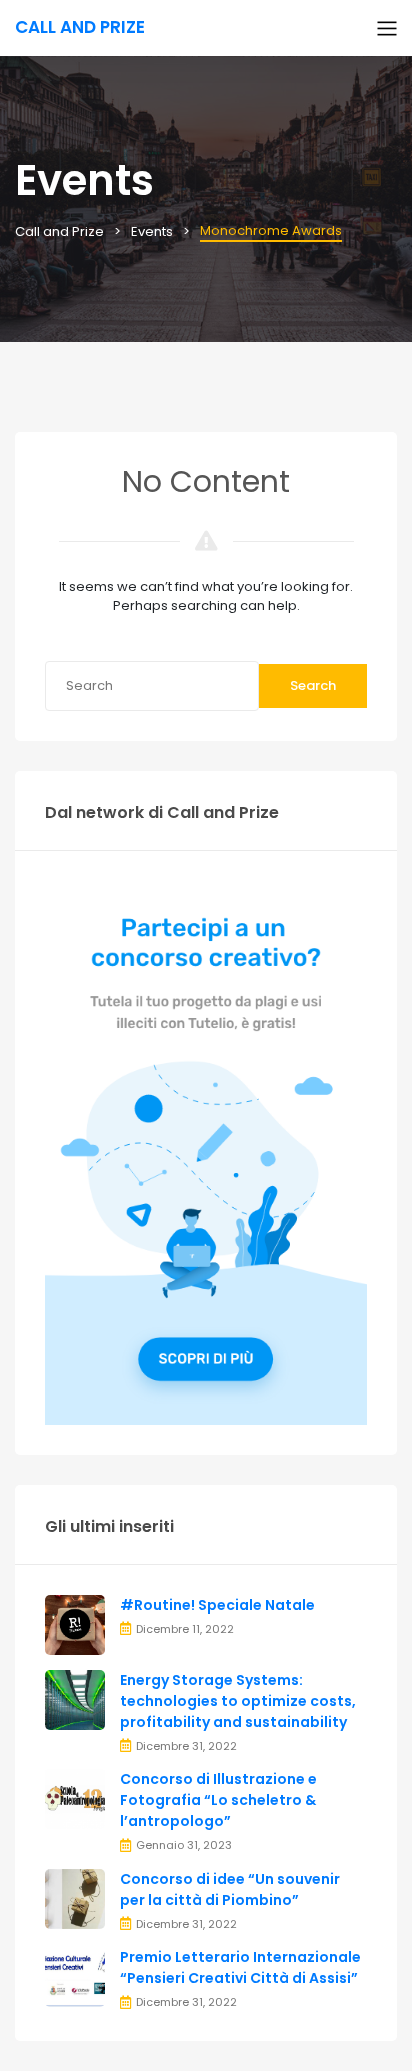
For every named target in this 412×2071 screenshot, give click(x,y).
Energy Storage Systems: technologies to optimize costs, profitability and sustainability (238, 1701)
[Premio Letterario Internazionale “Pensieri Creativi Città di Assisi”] (75, 1976)
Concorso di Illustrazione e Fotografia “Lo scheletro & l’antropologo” (218, 1800)
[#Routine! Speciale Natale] (75, 1623)
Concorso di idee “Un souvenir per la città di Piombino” (230, 1889)
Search (313, 685)
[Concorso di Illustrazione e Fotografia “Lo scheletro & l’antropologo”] (75, 1798)
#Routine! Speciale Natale (217, 1605)
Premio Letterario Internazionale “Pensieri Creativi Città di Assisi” (240, 1967)
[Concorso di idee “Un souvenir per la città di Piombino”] (75, 1897)
